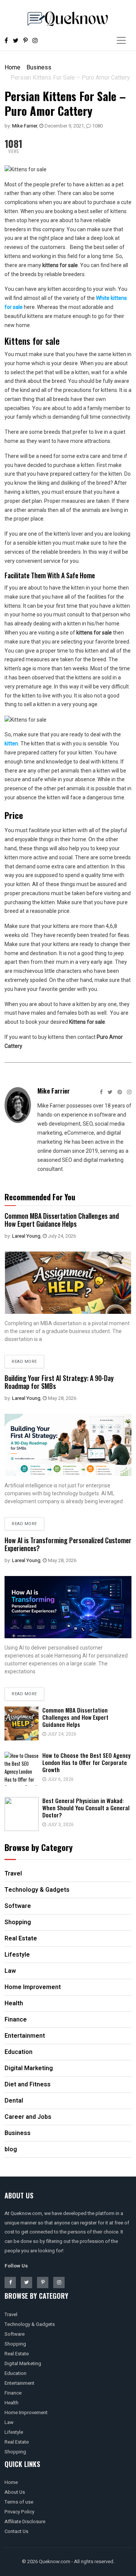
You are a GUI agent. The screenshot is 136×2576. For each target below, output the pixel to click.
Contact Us (16, 2531)
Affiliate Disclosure (25, 2521)
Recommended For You (40, 1197)
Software (15, 2334)
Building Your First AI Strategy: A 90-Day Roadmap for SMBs (59, 1382)
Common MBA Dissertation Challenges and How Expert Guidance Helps (62, 1220)
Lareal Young (26, 1236)
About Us (15, 2492)
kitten (11, 743)
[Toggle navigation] (121, 40)
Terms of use (19, 2502)
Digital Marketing (23, 2363)
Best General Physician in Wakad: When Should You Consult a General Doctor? (86, 1808)
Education (15, 2373)
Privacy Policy (19, 2512)
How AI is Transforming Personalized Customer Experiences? (68, 1544)
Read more (24, 1362)
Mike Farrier (25, 126)
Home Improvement (26, 2412)
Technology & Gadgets (30, 2324)
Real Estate (17, 2354)
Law (9, 2422)
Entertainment (19, 2383)
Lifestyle (14, 2432)
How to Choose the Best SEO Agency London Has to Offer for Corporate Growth (86, 1762)
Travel (11, 2314)
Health (12, 2403)
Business (39, 67)
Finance (13, 2393)
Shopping (15, 2344)
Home (12, 67)
